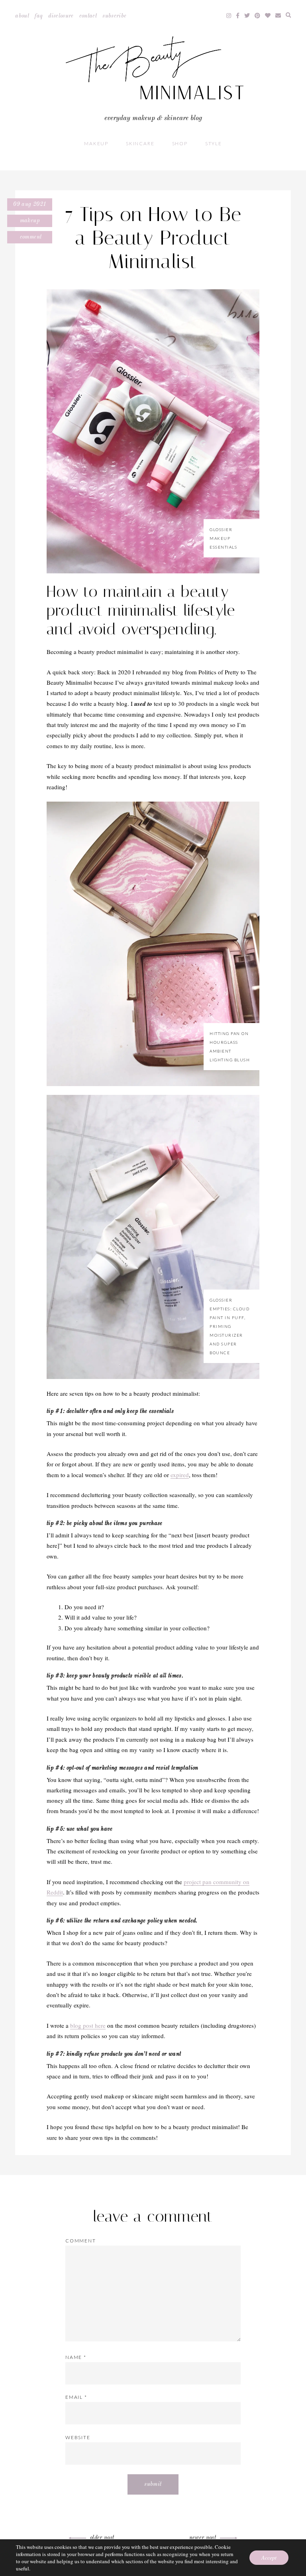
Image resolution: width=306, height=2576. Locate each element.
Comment (30, 237)
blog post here (88, 2025)
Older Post (102, 2538)
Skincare (140, 143)
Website (78, 2437)
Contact (88, 16)
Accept (269, 2557)
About (22, 16)
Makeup (96, 143)
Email (76, 2397)
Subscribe (114, 16)
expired (180, 1475)
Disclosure (61, 16)
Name (76, 2357)
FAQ (39, 16)
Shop (180, 143)
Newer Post (203, 2538)
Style (214, 143)
